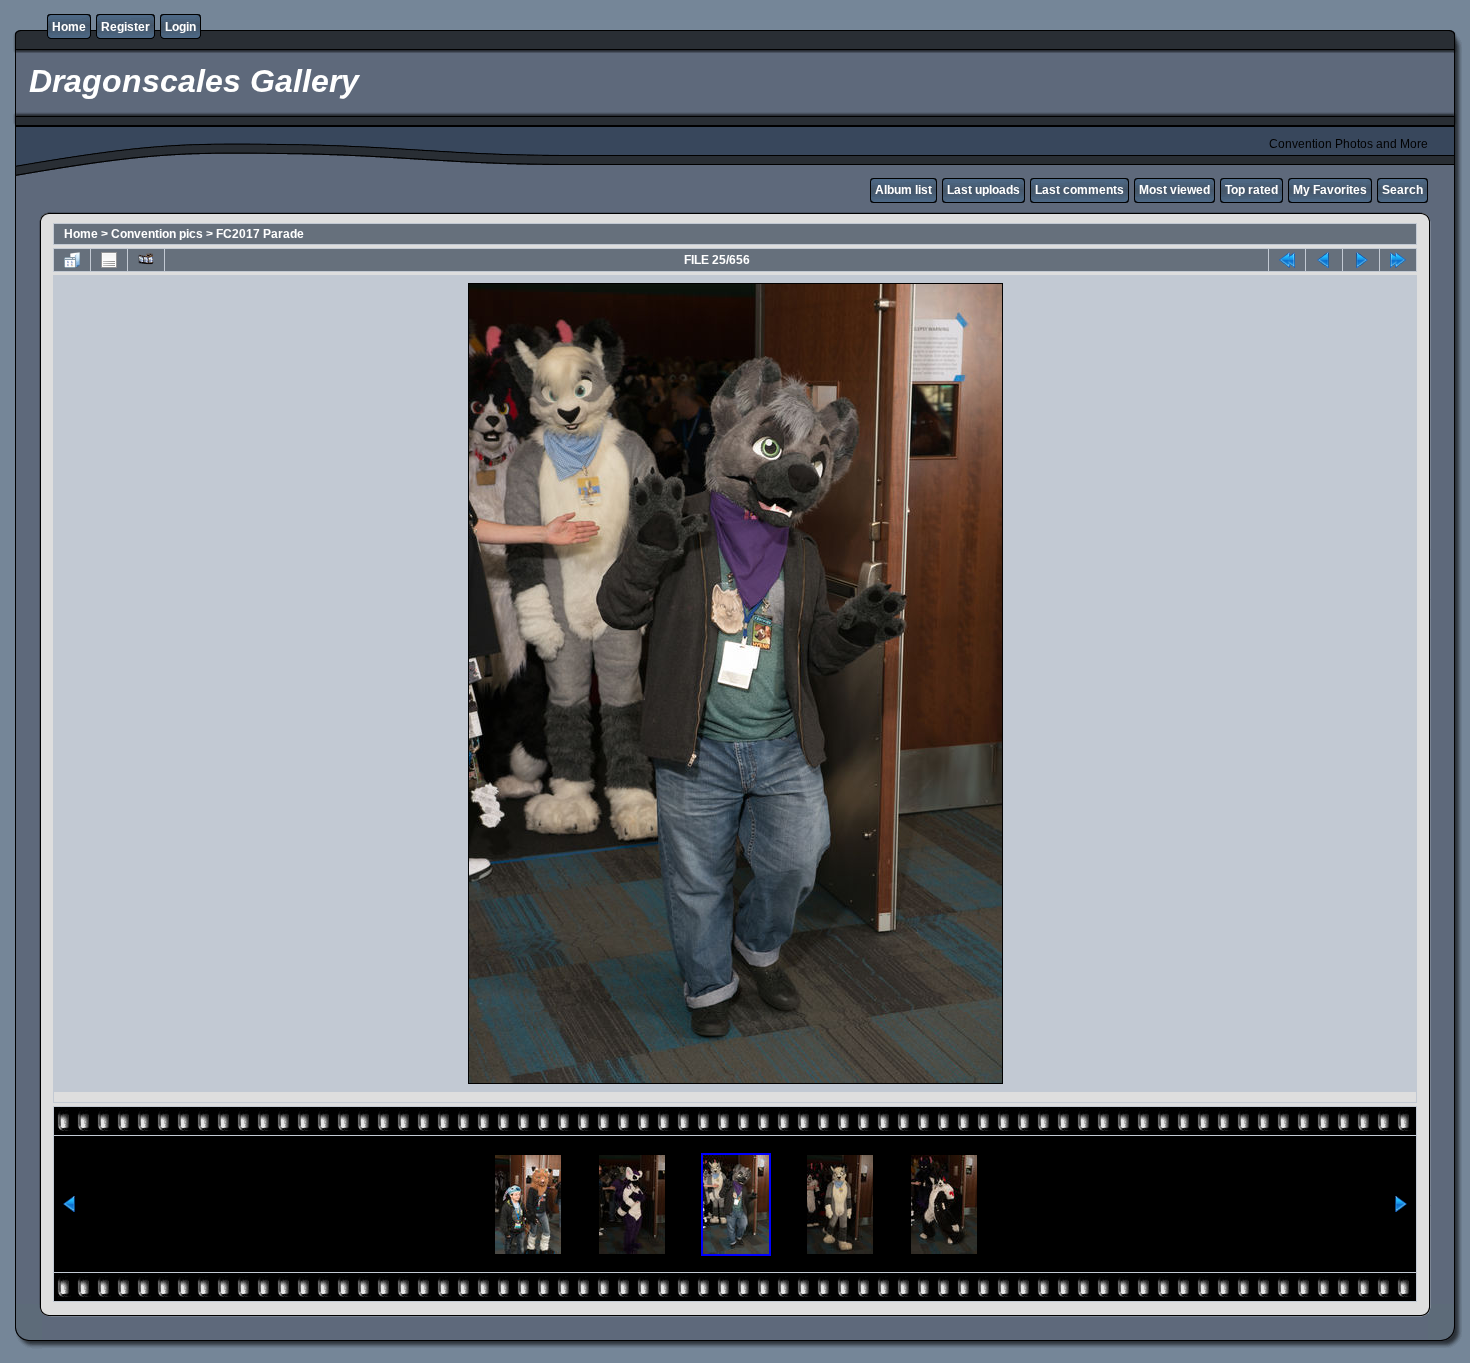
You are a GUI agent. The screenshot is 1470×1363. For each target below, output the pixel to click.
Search (1402, 190)
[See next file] (1361, 260)
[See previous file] (1324, 260)
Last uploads (983, 190)
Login (180, 27)
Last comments (1079, 190)
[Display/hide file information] (109, 260)
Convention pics (157, 234)
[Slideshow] (146, 260)
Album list (903, 190)
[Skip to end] (1398, 260)
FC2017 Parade (260, 234)
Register (125, 27)
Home (69, 27)
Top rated (1251, 190)
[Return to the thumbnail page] (72, 260)
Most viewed (1174, 190)
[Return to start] (1287, 260)
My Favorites (1330, 190)
